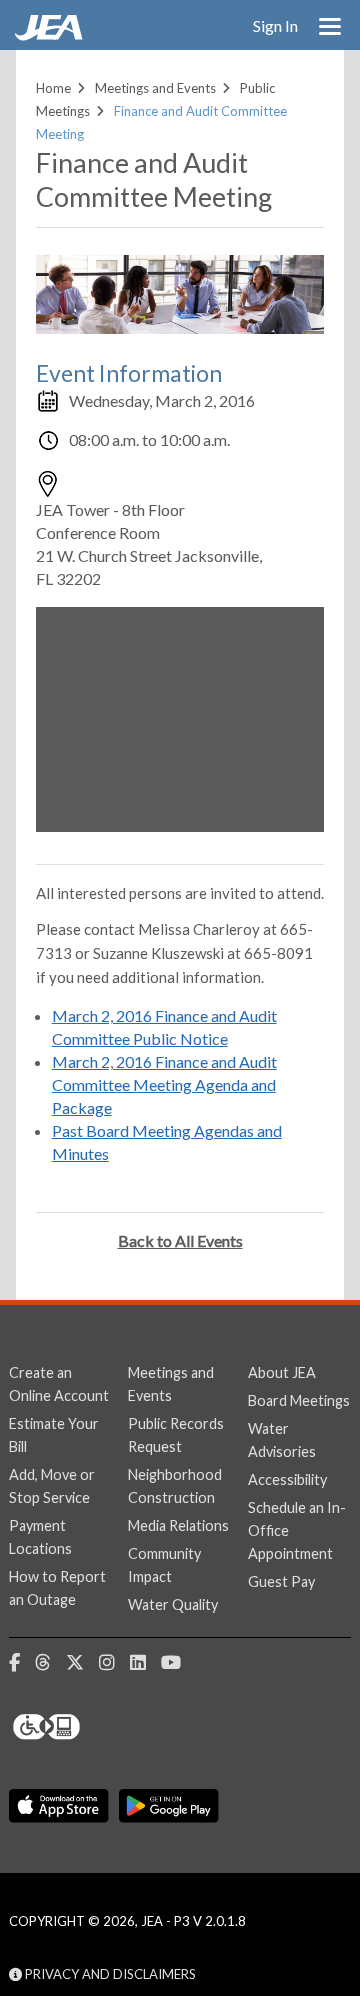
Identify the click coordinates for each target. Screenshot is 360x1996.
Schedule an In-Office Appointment (297, 1530)
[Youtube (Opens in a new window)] (178, 1663)
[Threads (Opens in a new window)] (50, 1663)
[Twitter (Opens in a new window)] (82, 1663)
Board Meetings (299, 1400)
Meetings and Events (155, 88)
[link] (51, 35)
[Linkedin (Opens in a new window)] (145, 1663)
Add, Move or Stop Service (52, 1486)
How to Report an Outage (57, 1588)
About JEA (282, 1372)
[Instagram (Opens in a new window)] (114, 1663)
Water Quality (173, 1604)
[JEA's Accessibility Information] (84, 1727)
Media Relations (178, 1525)
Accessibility (287, 1479)
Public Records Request (176, 1435)
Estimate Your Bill (54, 1435)
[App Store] (59, 1807)
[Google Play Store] (169, 1807)
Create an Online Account (59, 1384)
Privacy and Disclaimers (109, 1974)
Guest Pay (281, 1581)
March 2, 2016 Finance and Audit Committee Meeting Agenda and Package (164, 1084)
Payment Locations (40, 1537)
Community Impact (164, 1565)
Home (53, 88)
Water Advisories (282, 1440)
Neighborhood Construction (175, 1486)
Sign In (275, 25)
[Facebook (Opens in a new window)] (22, 1663)
